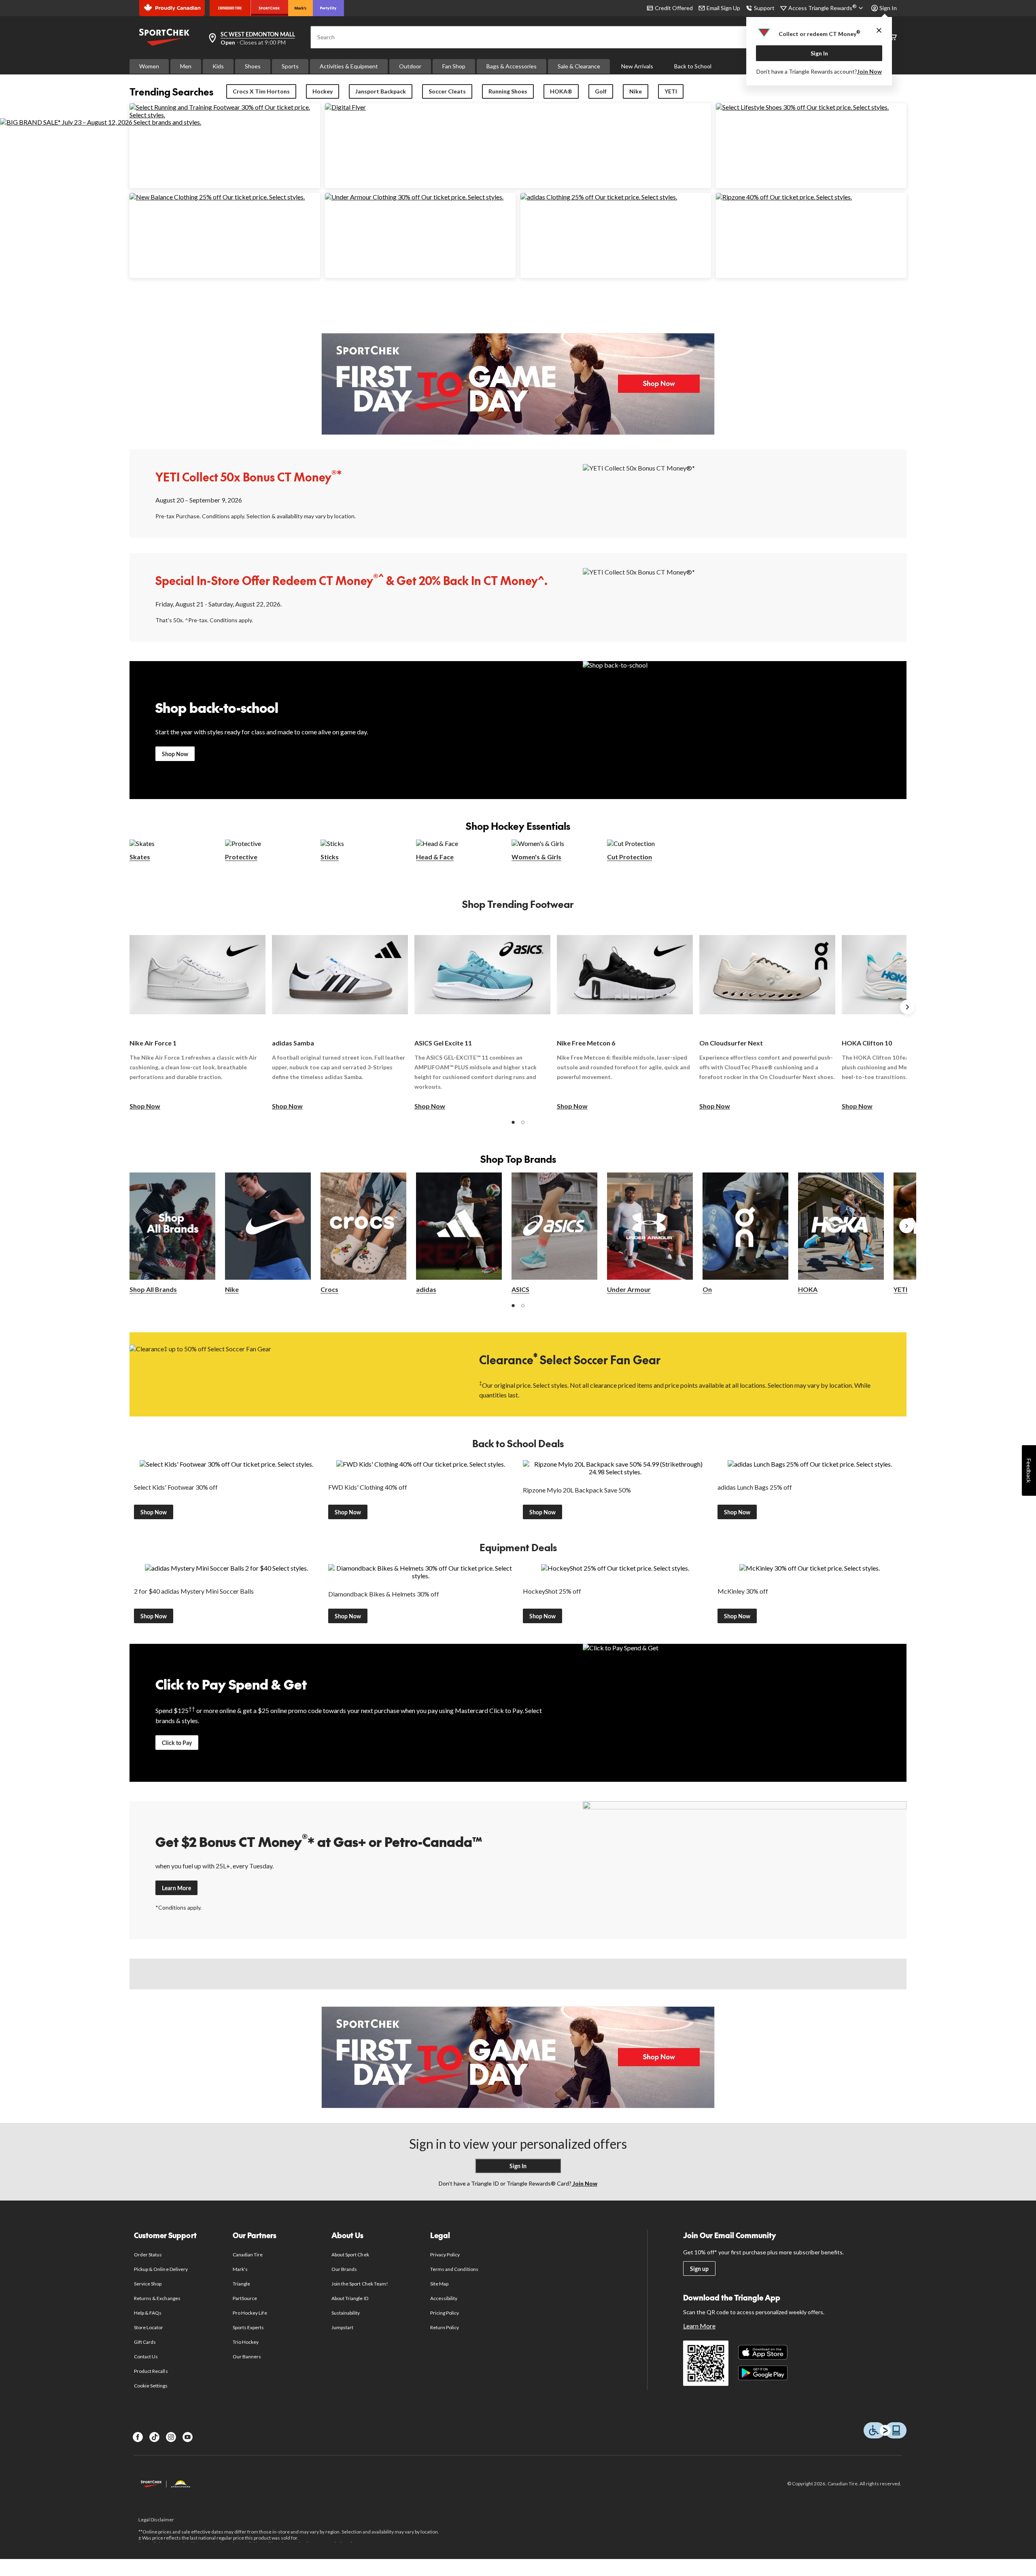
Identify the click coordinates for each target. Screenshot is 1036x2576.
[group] (197, 1016)
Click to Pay (177, 1743)
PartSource (245, 2298)
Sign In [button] (888, 8)
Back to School (693, 66)
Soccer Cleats (447, 91)
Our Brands (344, 2269)
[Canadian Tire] (230, 8)
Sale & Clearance (579, 66)
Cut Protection (629, 857)
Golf (601, 91)
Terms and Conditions (454, 2269)
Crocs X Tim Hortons (261, 91)
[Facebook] (138, 2437)
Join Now (869, 71)
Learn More (176, 1888)
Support (764, 8)
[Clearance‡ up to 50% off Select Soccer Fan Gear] (291, 1374)
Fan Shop (454, 66)
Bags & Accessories (512, 66)
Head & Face (435, 857)
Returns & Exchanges (157, 2298)
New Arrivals (637, 66)
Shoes (253, 66)
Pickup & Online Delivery (161, 2269)
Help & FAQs (148, 2313)
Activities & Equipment (349, 66)
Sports (290, 66)
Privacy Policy (445, 2255)
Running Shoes (508, 91)
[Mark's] (300, 8)
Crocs (329, 1289)
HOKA (808, 1289)
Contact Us (146, 2357)
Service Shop (148, 2284)
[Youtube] (188, 2437)
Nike (636, 91)
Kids (218, 66)
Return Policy (445, 2327)
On (707, 1289)
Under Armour (629, 1289)
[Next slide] (907, 1007)
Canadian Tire (248, 2255)
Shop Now (175, 754)
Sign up (699, 2269)
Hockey (323, 91)
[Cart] (893, 37)
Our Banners (247, 2357)
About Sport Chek (350, 2255)
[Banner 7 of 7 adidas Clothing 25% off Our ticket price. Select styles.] (599, 197)
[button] (513, 1122)
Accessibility (444, 2298)
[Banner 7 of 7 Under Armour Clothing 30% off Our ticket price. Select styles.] (414, 197)
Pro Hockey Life (250, 2313)
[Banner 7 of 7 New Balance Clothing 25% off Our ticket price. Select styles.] (217, 197)
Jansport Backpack (381, 91)
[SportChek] (269, 8)
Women (149, 66)
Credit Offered (674, 8)
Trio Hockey (246, 2342)
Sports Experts (248, 2327)
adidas (426, 1289)
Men (186, 66)
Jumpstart (342, 2327)
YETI (671, 91)
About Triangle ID (350, 2298)
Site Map (439, 2284)
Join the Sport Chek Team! (360, 2284)
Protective (241, 857)
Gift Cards (145, 2342)
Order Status (148, 2255)
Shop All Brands (153, 1289)
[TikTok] (154, 2437)
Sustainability (346, 2313)
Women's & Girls (536, 857)
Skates (140, 857)
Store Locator (149, 2327)
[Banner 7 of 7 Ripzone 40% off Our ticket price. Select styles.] (784, 197)
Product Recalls (151, 2371)
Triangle (241, 2284)
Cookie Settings (151, 2386)
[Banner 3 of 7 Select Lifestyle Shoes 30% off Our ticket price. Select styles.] (802, 107)
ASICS (520, 1289)
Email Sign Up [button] (723, 8)
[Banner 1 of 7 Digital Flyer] (345, 107)
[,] (906, 1226)
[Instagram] (171, 2437)
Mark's (240, 2269)
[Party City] (328, 8)
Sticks (330, 857)
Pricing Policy (445, 2313)
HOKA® (561, 91)
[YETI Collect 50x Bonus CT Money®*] (745, 493)
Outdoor (410, 66)
